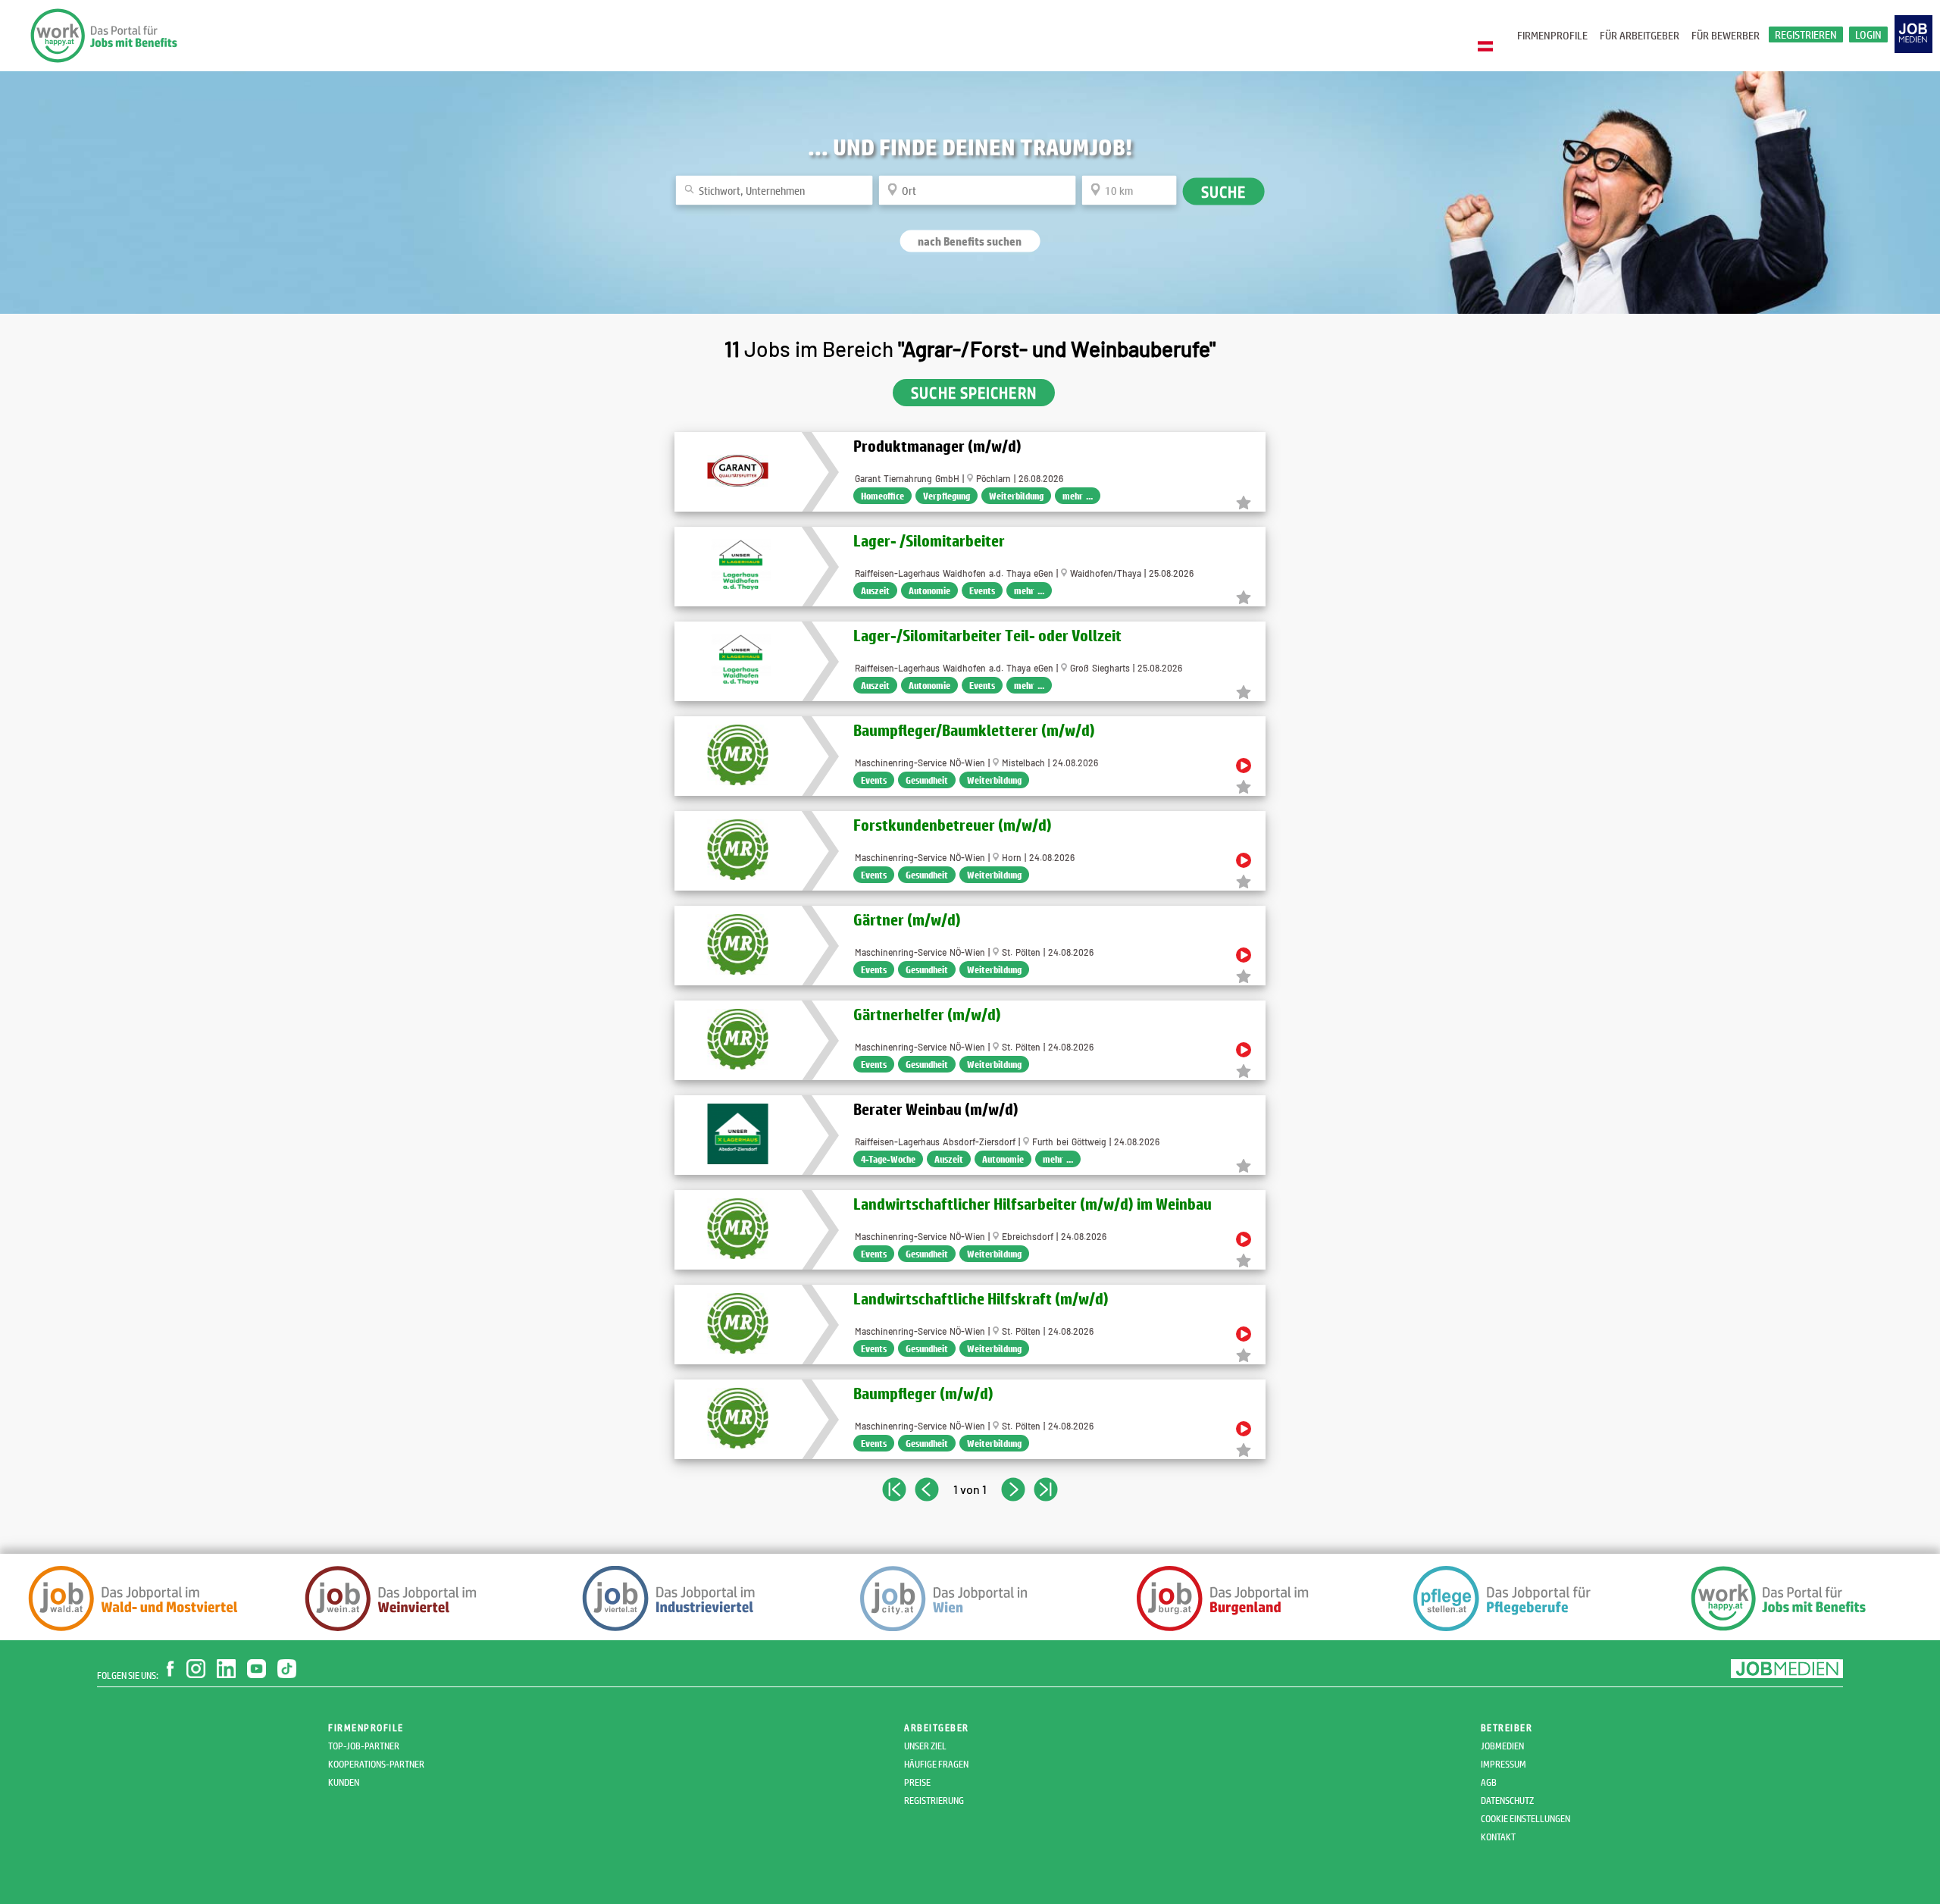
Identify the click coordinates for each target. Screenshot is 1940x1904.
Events (982, 590)
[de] (1489, 47)
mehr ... (1078, 496)
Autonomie (929, 590)
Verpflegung (947, 496)
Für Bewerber (1726, 35)
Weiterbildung (1016, 496)
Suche (1224, 191)
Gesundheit (927, 780)
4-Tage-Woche (888, 1159)
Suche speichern (974, 393)
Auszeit (875, 590)
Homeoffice (882, 496)
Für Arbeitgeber (1640, 35)
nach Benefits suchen (970, 241)
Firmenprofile (1552, 35)
